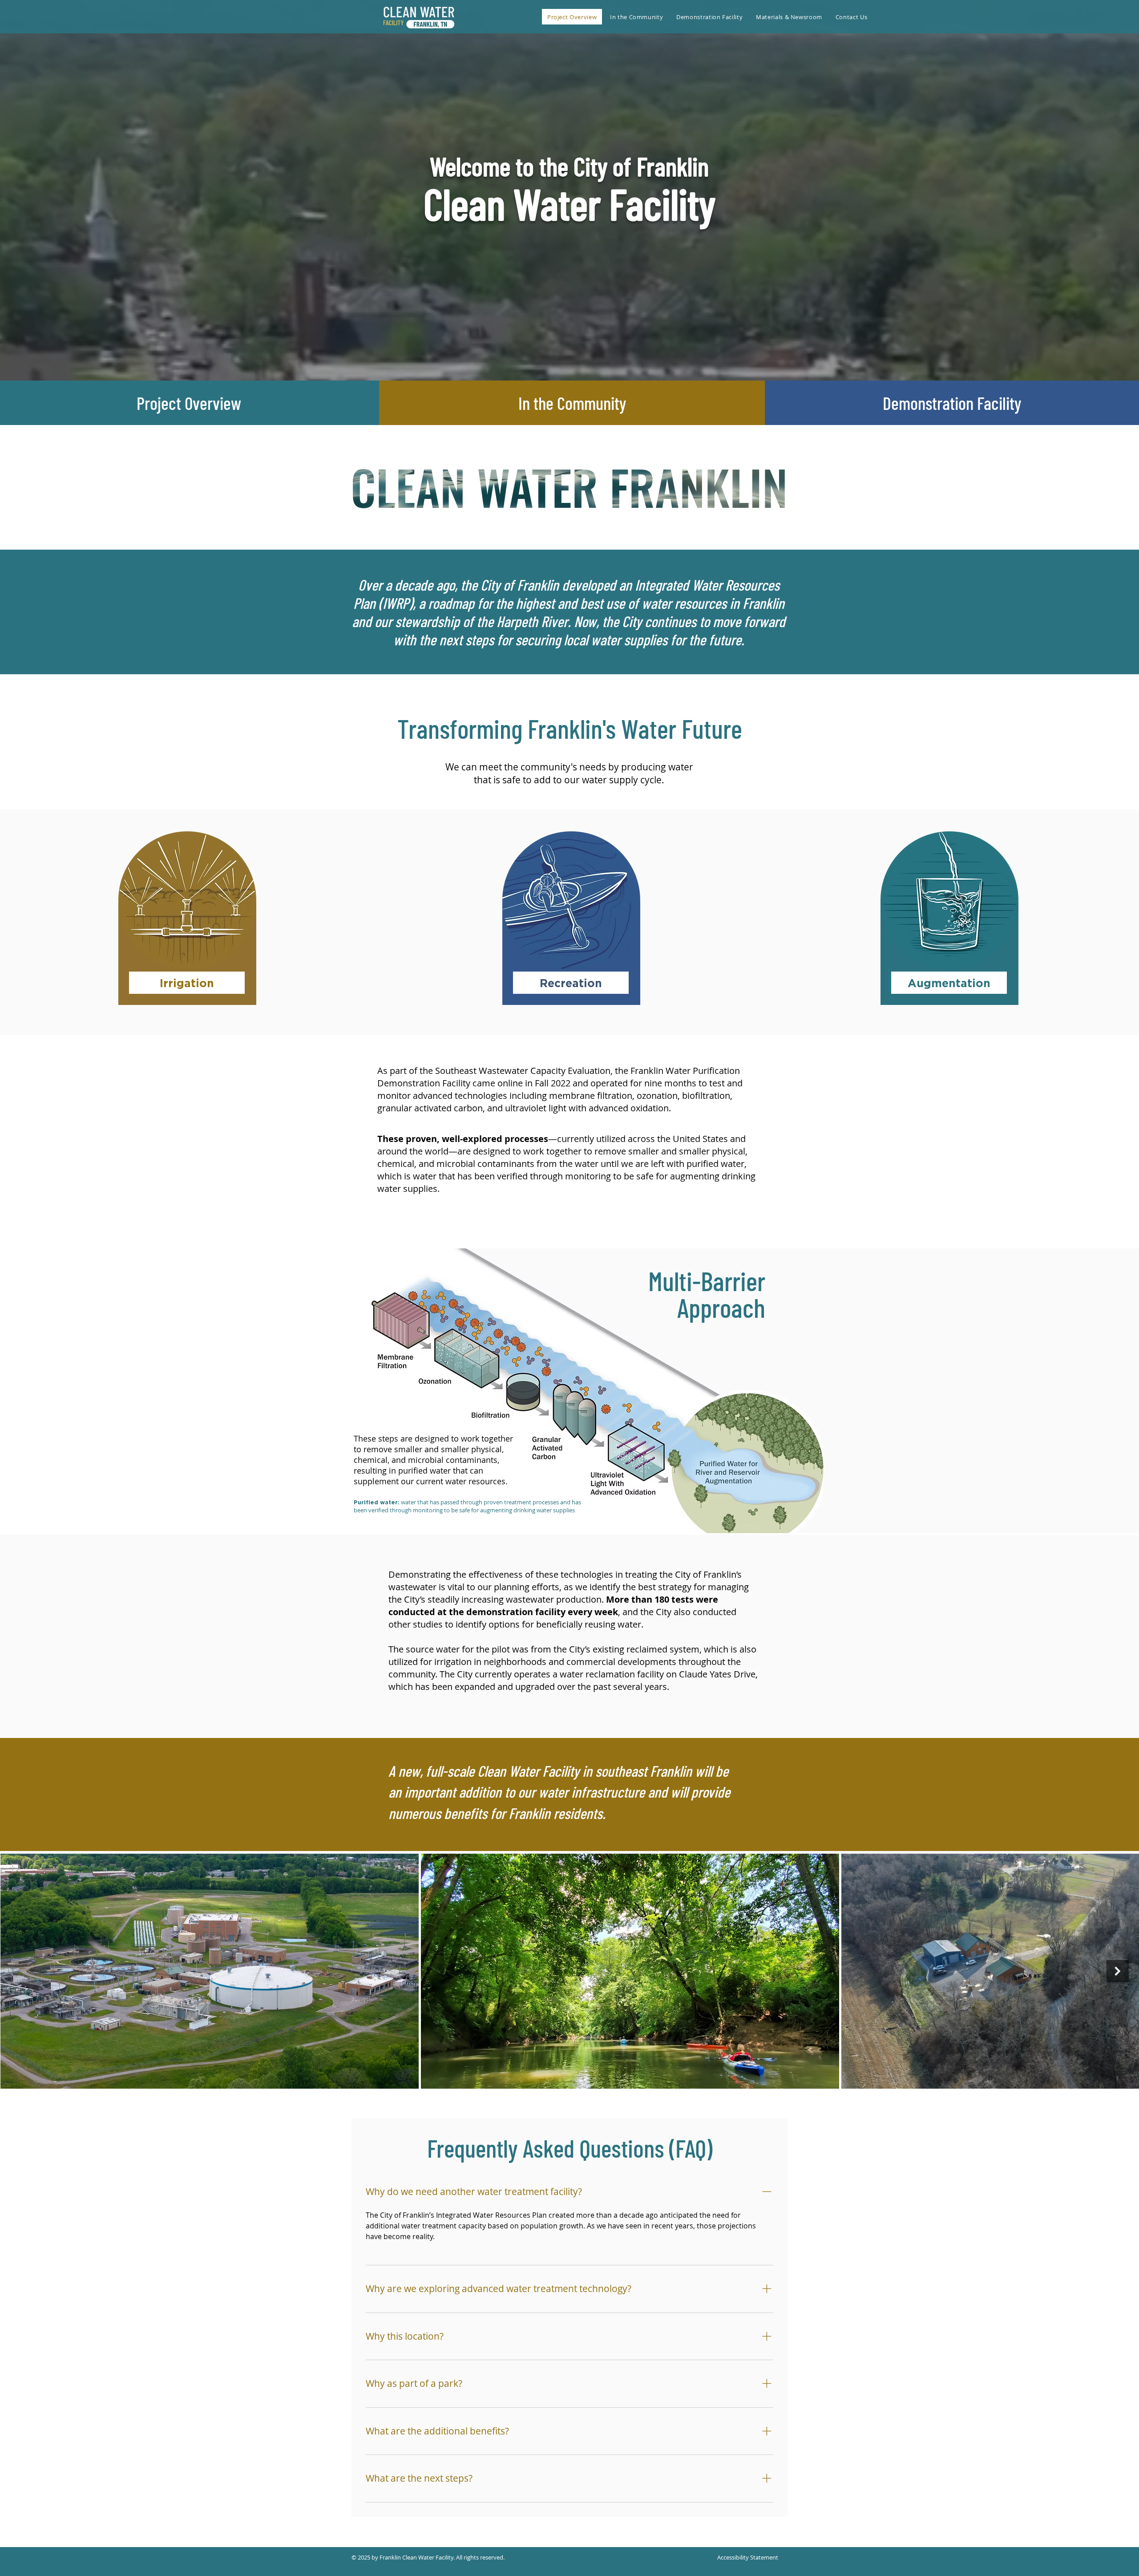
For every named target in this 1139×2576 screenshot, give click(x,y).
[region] (187, 946)
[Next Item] (1118, 1971)
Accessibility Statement (748, 2557)
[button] (636, 17)
